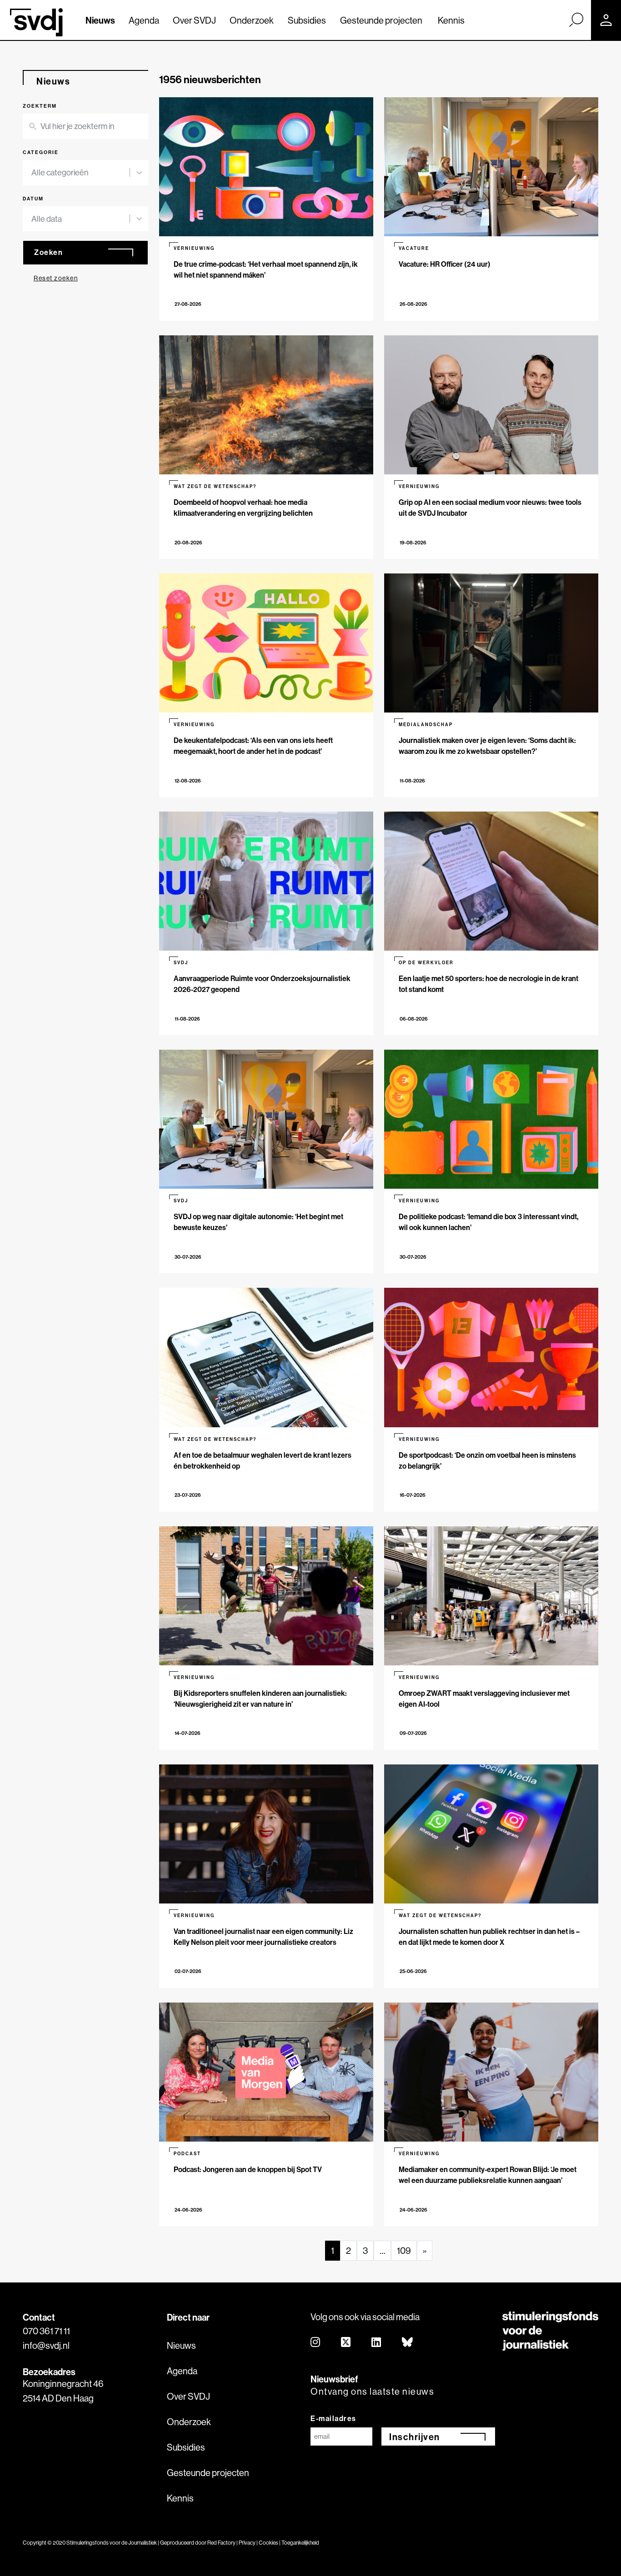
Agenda (144, 20)
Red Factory (221, 2543)
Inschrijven (415, 2437)
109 (404, 2250)
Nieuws (100, 20)
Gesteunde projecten (381, 20)
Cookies (268, 2543)
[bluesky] (408, 2343)
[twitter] (346, 2343)
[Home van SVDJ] (36, 22)
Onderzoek (252, 20)
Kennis (451, 20)
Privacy (247, 2543)
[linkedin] (377, 2343)
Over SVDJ (194, 20)
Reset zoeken (56, 278)
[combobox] (80, 173)
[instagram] (316, 2343)
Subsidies (307, 20)
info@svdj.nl (46, 2345)
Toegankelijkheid (300, 2543)
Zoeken (48, 252)
